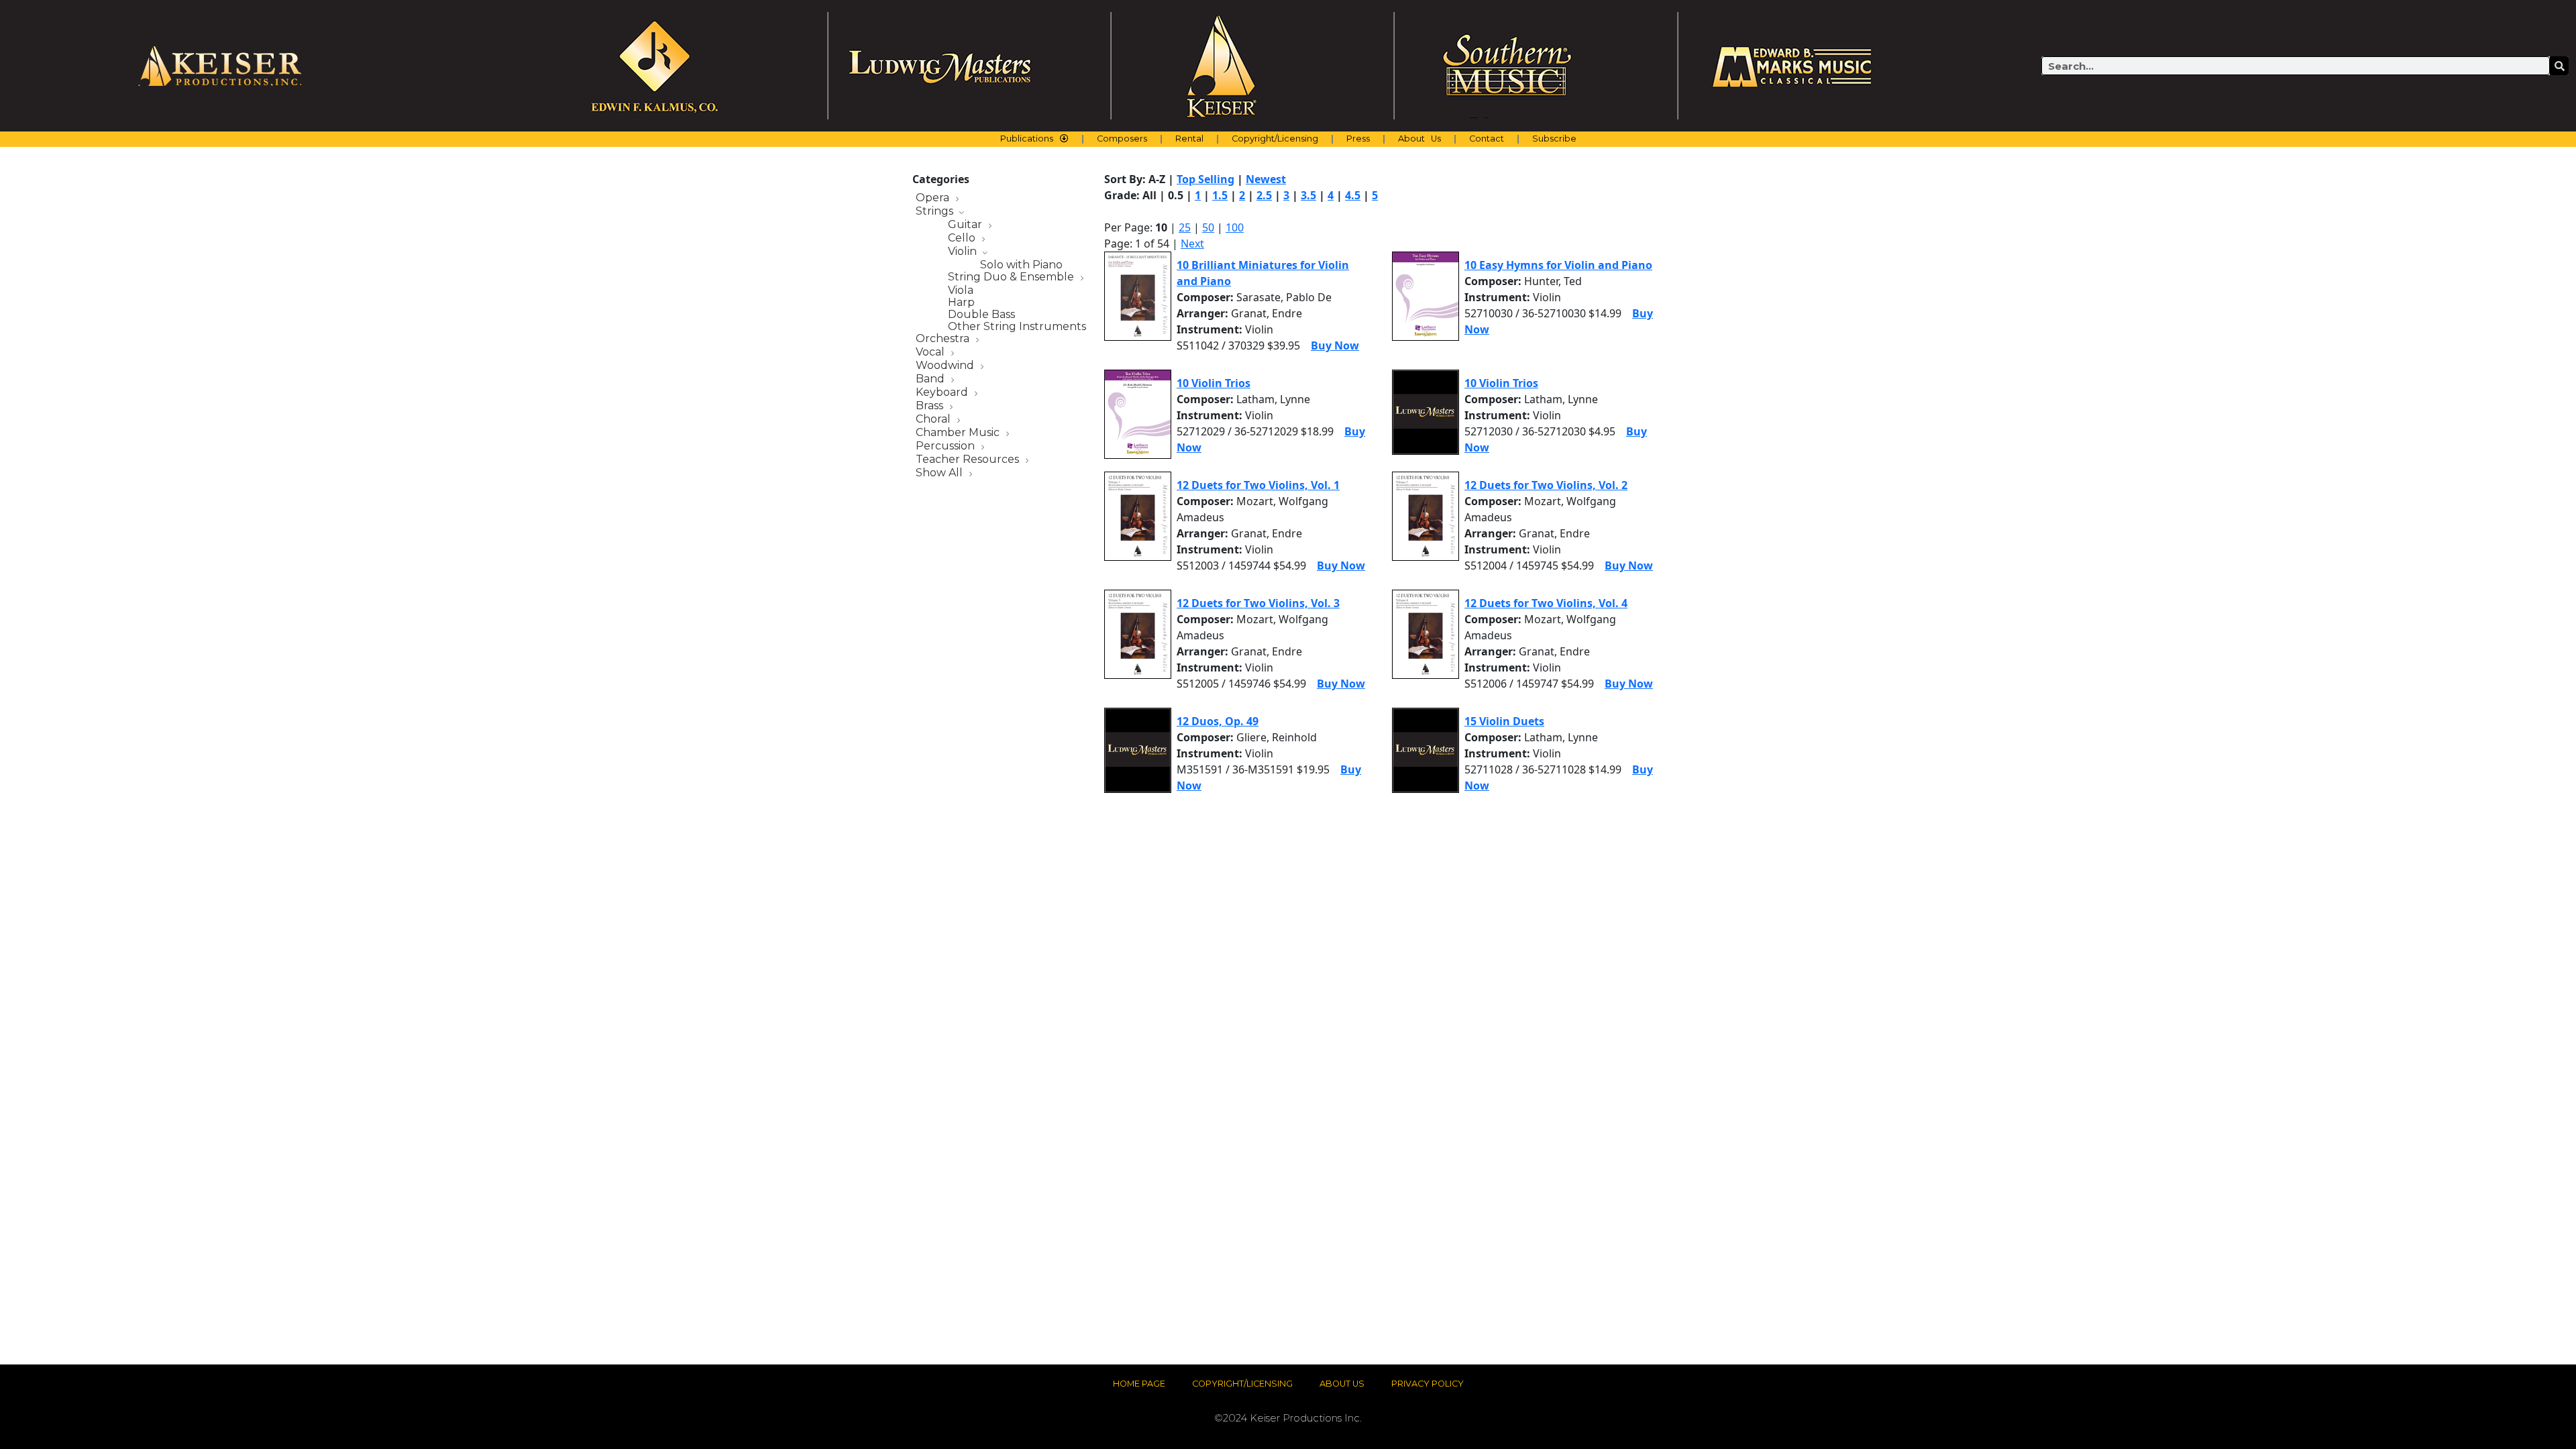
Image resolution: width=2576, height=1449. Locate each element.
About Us (1419, 139)
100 (1235, 227)
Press (1358, 139)
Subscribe (1554, 139)
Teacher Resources (969, 460)
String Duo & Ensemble (1012, 277)
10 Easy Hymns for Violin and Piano (1558, 265)
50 (1208, 227)
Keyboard (943, 393)
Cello (963, 238)
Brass (931, 406)
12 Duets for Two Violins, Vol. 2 (1546, 485)
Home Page (1139, 1384)
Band (931, 379)
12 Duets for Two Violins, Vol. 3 (1258, 603)
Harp (961, 303)
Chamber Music (959, 433)
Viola (961, 290)
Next (1192, 244)
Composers (1122, 139)
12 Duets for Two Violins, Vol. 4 (1546, 603)
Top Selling (1205, 179)
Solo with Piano (1021, 265)
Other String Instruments (1017, 327)
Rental (1189, 139)
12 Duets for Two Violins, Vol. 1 (1258, 485)
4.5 (1353, 195)
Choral (934, 420)
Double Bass (981, 315)
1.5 (1220, 195)
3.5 (1308, 195)
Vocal (931, 353)
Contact (1487, 139)
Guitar (966, 225)
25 (1185, 227)
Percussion (947, 446)
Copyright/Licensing (1275, 139)
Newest (1266, 179)
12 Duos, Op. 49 (1218, 721)
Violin (964, 252)
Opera (934, 198)
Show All (941, 473)
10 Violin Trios (1214, 383)
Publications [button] (1027, 139)
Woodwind (946, 366)
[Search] (2559, 66)
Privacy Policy (1428, 1384)
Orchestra (944, 339)
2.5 (1264, 195)
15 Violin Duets (1504, 721)
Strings (936, 212)
